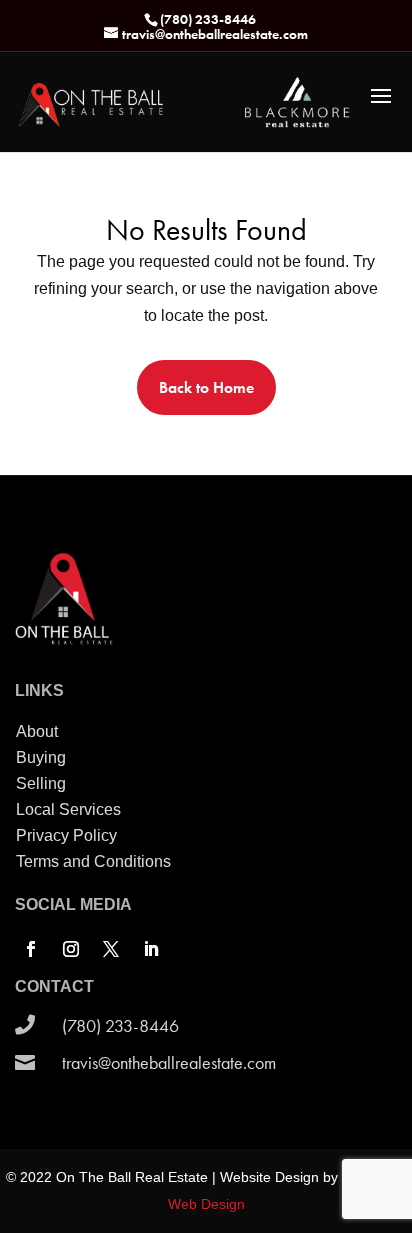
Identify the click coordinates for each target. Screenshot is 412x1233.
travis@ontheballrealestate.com (169, 1062)
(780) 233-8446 (120, 1025)
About (37, 731)
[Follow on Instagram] (71, 949)
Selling (41, 783)
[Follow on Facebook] (31, 949)
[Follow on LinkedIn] (151, 949)
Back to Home (206, 387)
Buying (41, 757)
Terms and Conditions (93, 861)
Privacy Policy (66, 835)
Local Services (68, 809)
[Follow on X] (111, 949)
